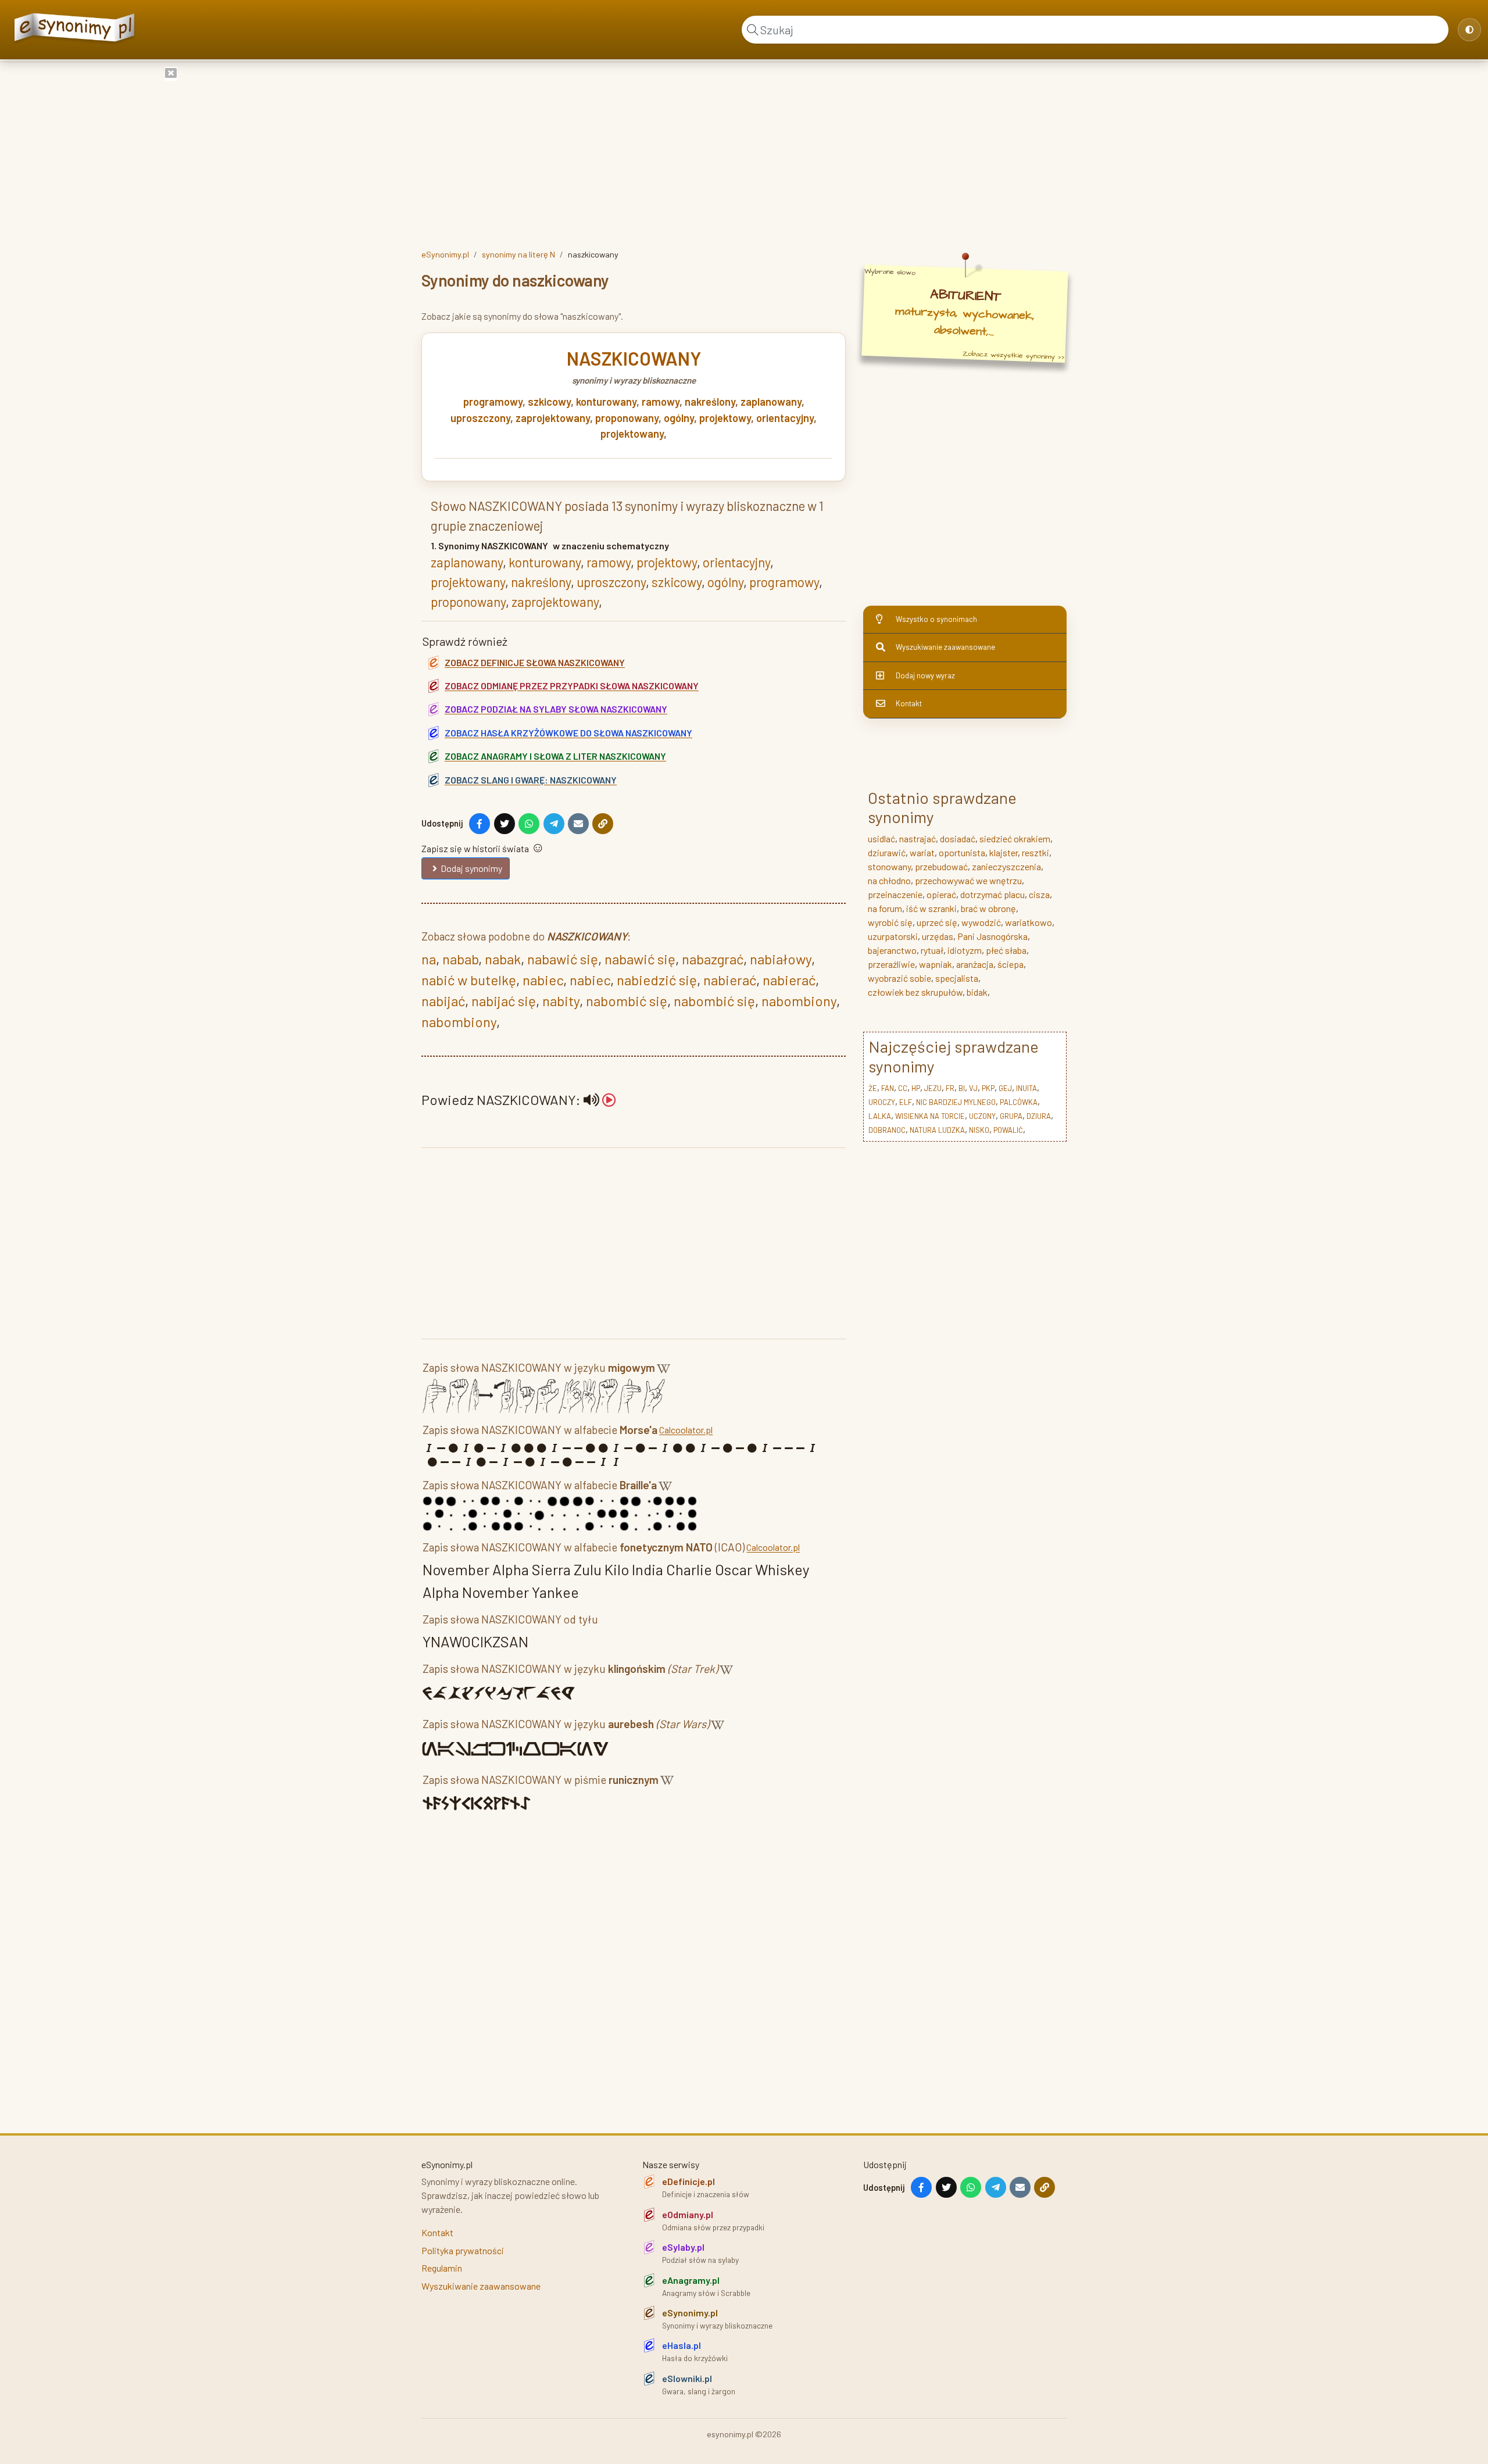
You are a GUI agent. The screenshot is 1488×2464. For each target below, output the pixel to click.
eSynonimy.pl (445, 254)
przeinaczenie (895, 894)
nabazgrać (713, 959)
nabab (460, 959)
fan (888, 1088)
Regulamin (442, 2268)
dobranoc (887, 1130)
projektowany (632, 434)
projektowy (725, 418)
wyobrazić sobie (899, 978)
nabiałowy (781, 959)
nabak (503, 959)
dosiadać (958, 838)
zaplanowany (771, 402)
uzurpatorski (893, 936)
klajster (1004, 852)
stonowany (889, 866)
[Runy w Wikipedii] (667, 1782)
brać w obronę (988, 908)
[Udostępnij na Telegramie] (554, 824)
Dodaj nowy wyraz (925, 675)
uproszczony (480, 418)
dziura (1039, 1116)
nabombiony (799, 1001)
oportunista (962, 852)
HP (916, 1088)
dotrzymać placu (992, 894)
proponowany (627, 418)
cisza (1039, 894)
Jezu (933, 1088)
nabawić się (563, 959)
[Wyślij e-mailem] (578, 824)
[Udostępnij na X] (505, 824)
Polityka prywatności (463, 2250)
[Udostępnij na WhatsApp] (529, 824)
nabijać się (504, 1001)
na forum (885, 908)
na (429, 959)
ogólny (679, 418)
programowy (493, 402)
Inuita (1026, 1088)
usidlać (881, 838)
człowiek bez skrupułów (915, 992)
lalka (880, 1116)
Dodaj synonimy (471, 868)
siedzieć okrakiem (1015, 838)
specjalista (957, 978)
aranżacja (975, 964)
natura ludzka (937, 1130)
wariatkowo (1029, 922)
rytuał (932, 950)
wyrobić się (890, 922)
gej (1005, 1088)
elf (906, 1102)
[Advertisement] (744, 153)
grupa (1011, 1116)
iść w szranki (931, 908)
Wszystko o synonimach (936, 619)
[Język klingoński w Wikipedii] (726, 1671)
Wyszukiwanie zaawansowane (945, 647)
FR (950, 1088)
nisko (979, 1130)
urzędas (938, 936)
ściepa (1011, 964)
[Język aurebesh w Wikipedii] (718, 1726)
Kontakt (909, 703)
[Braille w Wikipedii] (665, 1487)
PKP (988, 1088)
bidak (977, 992)
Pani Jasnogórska (992, 936)
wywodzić (981, 922)
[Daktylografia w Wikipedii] (663, 1370)
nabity (561, 1001)
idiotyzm (965, 950)
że (873, 1088)
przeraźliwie (891, 964)
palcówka (1019, 1102)
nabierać (730, 980)
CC (903, 1088)
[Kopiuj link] (603, 824)
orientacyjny (785, 418)
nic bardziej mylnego (956, 1102)
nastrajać (918, 838)
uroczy (882, 1102)
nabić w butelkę (469, 980)
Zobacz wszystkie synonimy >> (1014, 355)
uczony (982, 1116)
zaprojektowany (553, 418)
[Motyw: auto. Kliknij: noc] (1469, 30)
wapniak (936, 964)
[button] (600, 1099)
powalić (1008, 1130)
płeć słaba (1006, 950)
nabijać (443, 1001)
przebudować (941, 866)
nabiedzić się (657, 980)
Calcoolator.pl (686, 1430)
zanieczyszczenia (1006, 866)
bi (962, 1088)
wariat (922, 852)
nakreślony (710, 402)
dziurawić (887, 852)
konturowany (606, 402)
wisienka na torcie (930, 1116)
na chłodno (889, 880)
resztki (1035, 852)
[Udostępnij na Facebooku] (480, 824)
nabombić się (627, 1001)
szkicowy (549, 402)
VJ (973, 1088)
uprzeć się (937, 922)
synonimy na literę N (518, 254)
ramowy (661, 402)
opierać (941, 894)
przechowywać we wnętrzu (968, 880)
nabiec (543, 980)
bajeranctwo (892, 950)
